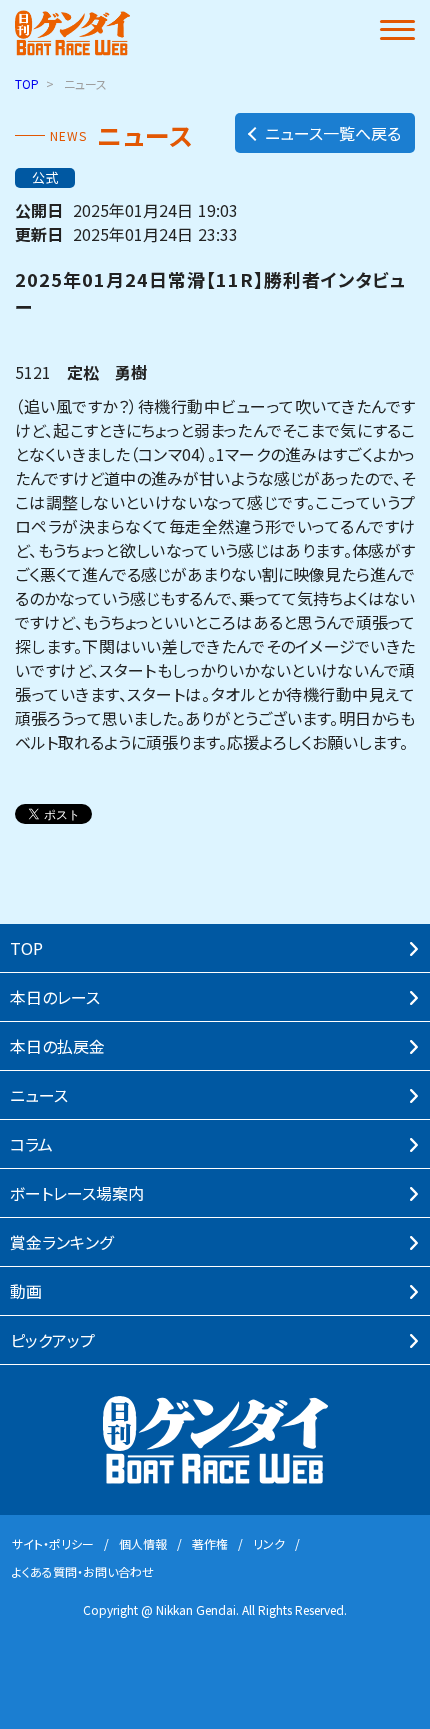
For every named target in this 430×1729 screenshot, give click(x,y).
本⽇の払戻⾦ (57, 1046)
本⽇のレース (55, 997)
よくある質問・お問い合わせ (83, 1571)
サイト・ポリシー (53, 1543)
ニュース (39, 1095)
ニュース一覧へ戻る (333, 133)
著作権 (210, 1543)
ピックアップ (52, 1340)
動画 (26, 1291)
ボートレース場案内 (77, 1193)
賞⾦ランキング (61, 1242)
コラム (31, 1144)
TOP (27, 83)
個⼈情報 (143, 1543)
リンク (269, 1543)
